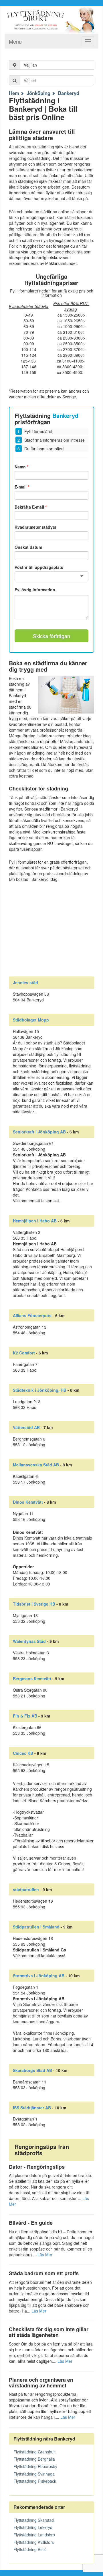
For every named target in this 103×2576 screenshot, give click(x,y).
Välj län (30, 65)
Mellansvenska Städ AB (36, 1465)
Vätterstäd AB (26, 1427)
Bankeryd (69, 93)
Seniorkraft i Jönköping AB (39, 1132)
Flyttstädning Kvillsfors (34, 2542)
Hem (14, 93)
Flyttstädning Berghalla (34, 2459)
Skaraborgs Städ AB (32, 2070)
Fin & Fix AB (25, 1716)
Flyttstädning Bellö (30, 2549)
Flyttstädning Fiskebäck (35, 2481)
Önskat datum (28, 547)
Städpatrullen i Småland (36, 1927)
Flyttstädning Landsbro (34, 2535)
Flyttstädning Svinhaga (34, 2474)
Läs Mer (45, 2255)
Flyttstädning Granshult (34, 2452)
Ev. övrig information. (35, 590)
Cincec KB (23, 1753)
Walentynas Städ (29, 1641)
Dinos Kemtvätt (28, 1502)
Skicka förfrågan (51, 636)
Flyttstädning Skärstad (34, 2520)
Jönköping (38, 93)
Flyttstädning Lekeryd (33, 2527)
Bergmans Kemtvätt (32, 1678)
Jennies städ (25, 982)
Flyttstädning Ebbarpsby (35, 2466)
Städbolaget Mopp (31, 1020)
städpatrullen (26, 1889)
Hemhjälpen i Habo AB (35, 1221)
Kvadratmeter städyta (35, 527)
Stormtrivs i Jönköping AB (39, 1976)
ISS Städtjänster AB (32, 2108)
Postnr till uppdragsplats (39, 567)
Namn (21, 467)
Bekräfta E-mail (31, 507)
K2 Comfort (24, 1353)
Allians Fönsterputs (32, 1315)
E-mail (22, 487)
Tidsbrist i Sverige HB (34, 1604)
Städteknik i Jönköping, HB (40, 1390)
